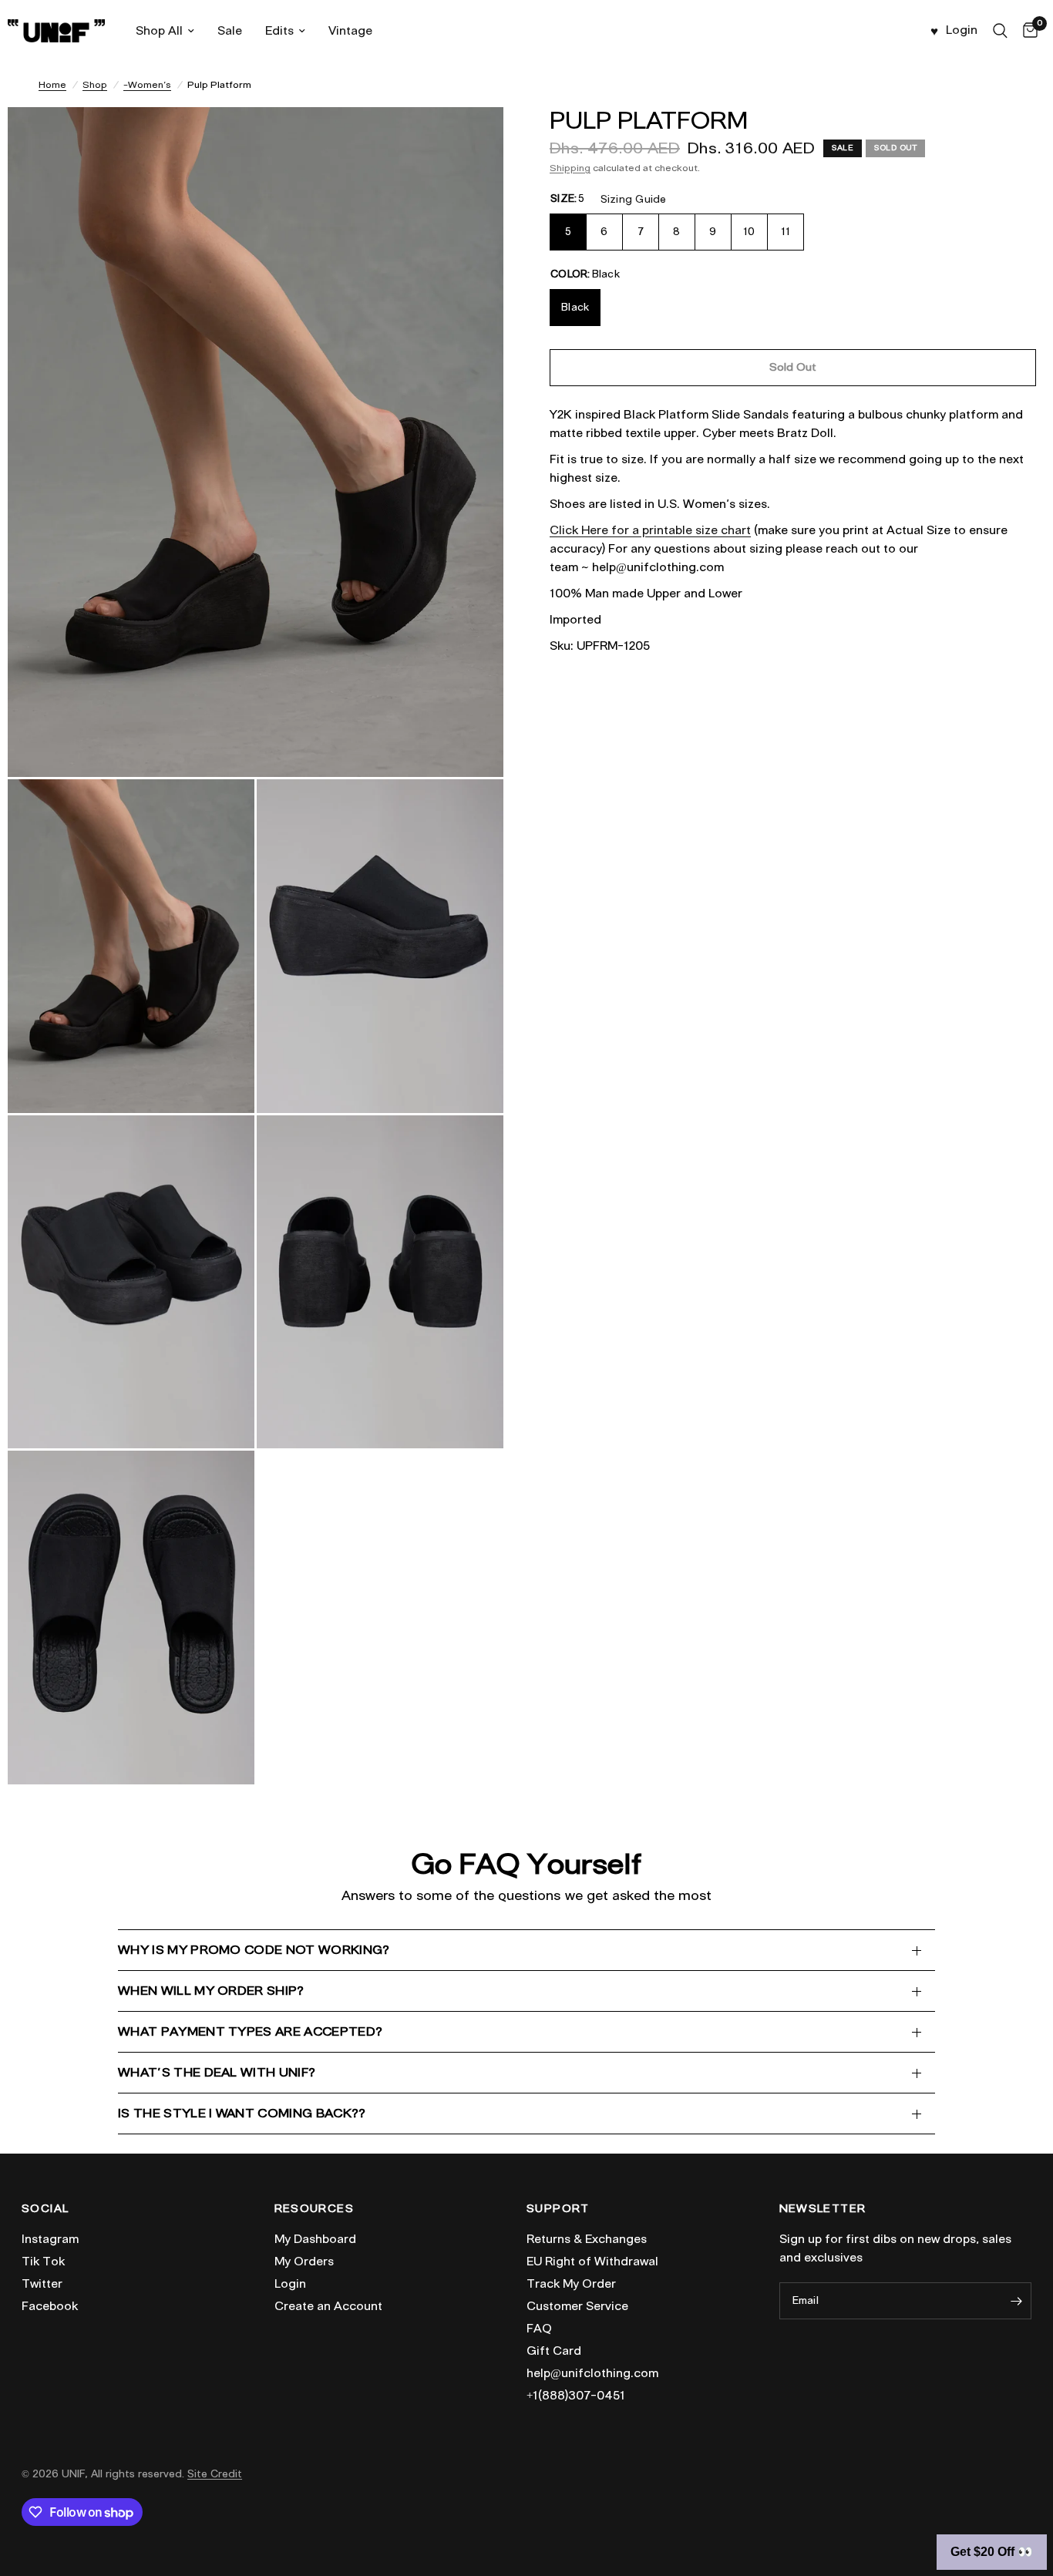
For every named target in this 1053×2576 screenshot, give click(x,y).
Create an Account (328, 2306)
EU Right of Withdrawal (592, 2262)
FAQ (539, 2329)
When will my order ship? (211, 1991)
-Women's (147, 84)
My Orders (304, 2262)
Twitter (42, 2284)
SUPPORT (558, 2209)
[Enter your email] (1016, 2301)
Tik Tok (43, 2262)
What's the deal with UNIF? (217, 2072)
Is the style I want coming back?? (242, 2113)
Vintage (350, 31)
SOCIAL (45, 2209)
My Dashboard (315, 2239)
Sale (230, 31)
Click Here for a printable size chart (650, 530)
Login (290, 2284)
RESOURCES (315, 2209)
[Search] (1000, 31)
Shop (95, 84)
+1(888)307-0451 (576, 2396)
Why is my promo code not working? (254, 1950)
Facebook (50, 2306)
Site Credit (215, 2474)
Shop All (159, 31)
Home (52, 84)
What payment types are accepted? (250, 2031)
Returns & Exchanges (587, 2239)
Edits (279, 31)
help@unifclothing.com (592, 2373)
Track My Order (571, 2284)
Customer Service (577, 2306)
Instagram (50, 2239)
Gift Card (554, 2351)
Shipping (570, 168)
